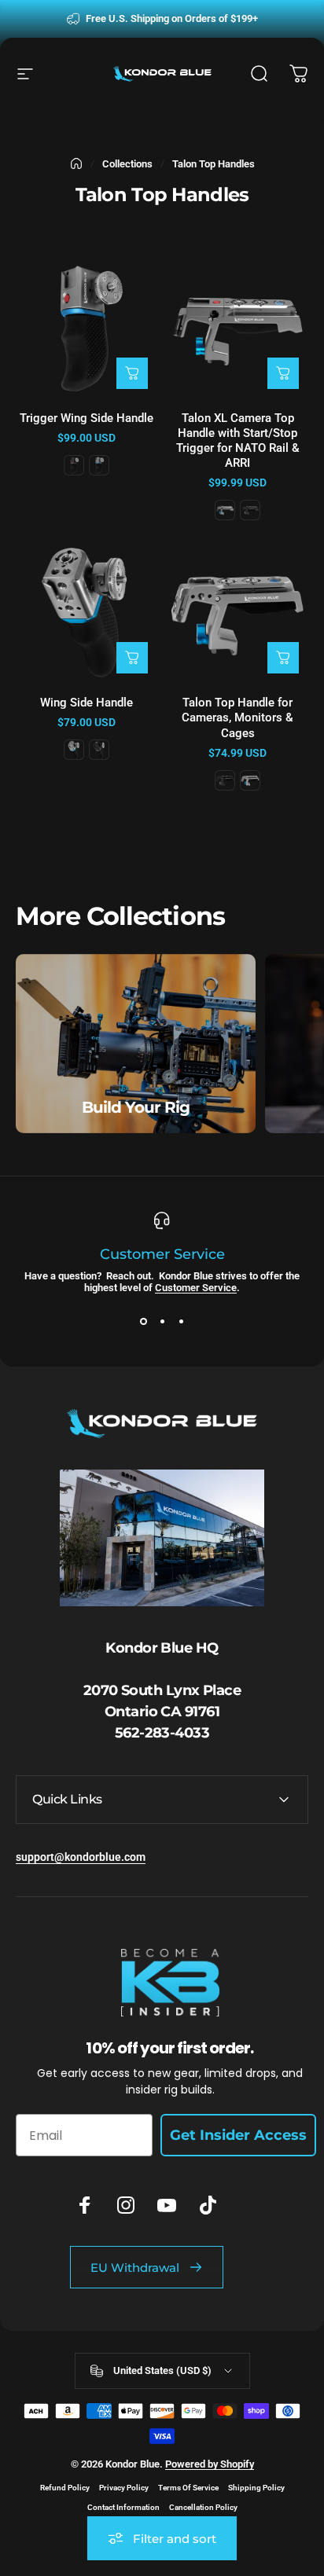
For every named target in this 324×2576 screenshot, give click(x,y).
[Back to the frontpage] (76, 163)
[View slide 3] (181, 1322)
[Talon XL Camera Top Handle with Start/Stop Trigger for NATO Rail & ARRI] (237, 328)
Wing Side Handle (87, 703)
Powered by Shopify (210, 2464)
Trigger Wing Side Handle (87, 418)
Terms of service (188, 2488)
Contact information (123, 2507)
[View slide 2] (162, 1322)
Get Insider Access (238, 2135)
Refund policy (65, 2488)
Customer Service (196, 1288)
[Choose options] (132, 373)
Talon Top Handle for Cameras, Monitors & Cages (237, 717)
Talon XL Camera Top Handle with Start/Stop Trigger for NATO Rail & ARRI (238, 440)
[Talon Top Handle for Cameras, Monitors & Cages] (237, 612)
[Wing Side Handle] (87, 612)
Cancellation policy (203, 2507)
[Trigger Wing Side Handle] (87, 328)
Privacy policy (124, 2488)
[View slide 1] (143, 1322)
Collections (127, 164)
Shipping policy (256, 2488)
